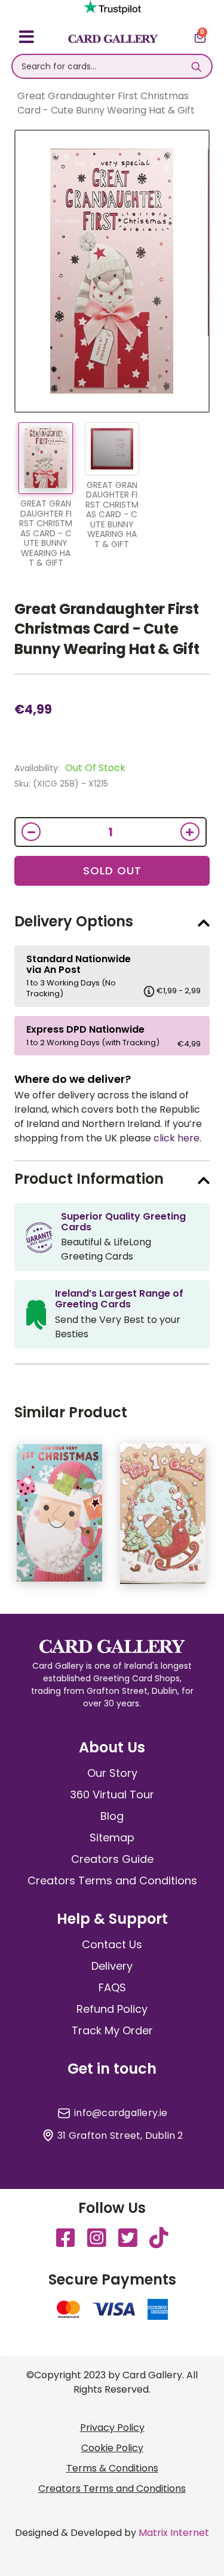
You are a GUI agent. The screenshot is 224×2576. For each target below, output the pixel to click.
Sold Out (112, 871)
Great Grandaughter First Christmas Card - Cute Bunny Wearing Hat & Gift (107, 629)
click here (177, 1138)
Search (197, 66)
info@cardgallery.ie (121, 2113)
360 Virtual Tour (112, 1794)
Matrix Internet (174, 2533)
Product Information (89, 1179)
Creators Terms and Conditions (112, 1880)
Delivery (112, 1966)
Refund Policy (112, 2009)
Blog (112, 1816)
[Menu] (27, 39)
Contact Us (112, 1944)
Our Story (112, 1773)
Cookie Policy (112, 2448)
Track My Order (112, 2030)
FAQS (112, 1987)
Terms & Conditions (112, 2468)
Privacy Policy (112, 2428)
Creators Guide (112, 1859)
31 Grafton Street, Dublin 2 (120, 2136)
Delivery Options (74, 921)
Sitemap (112, 1837)
